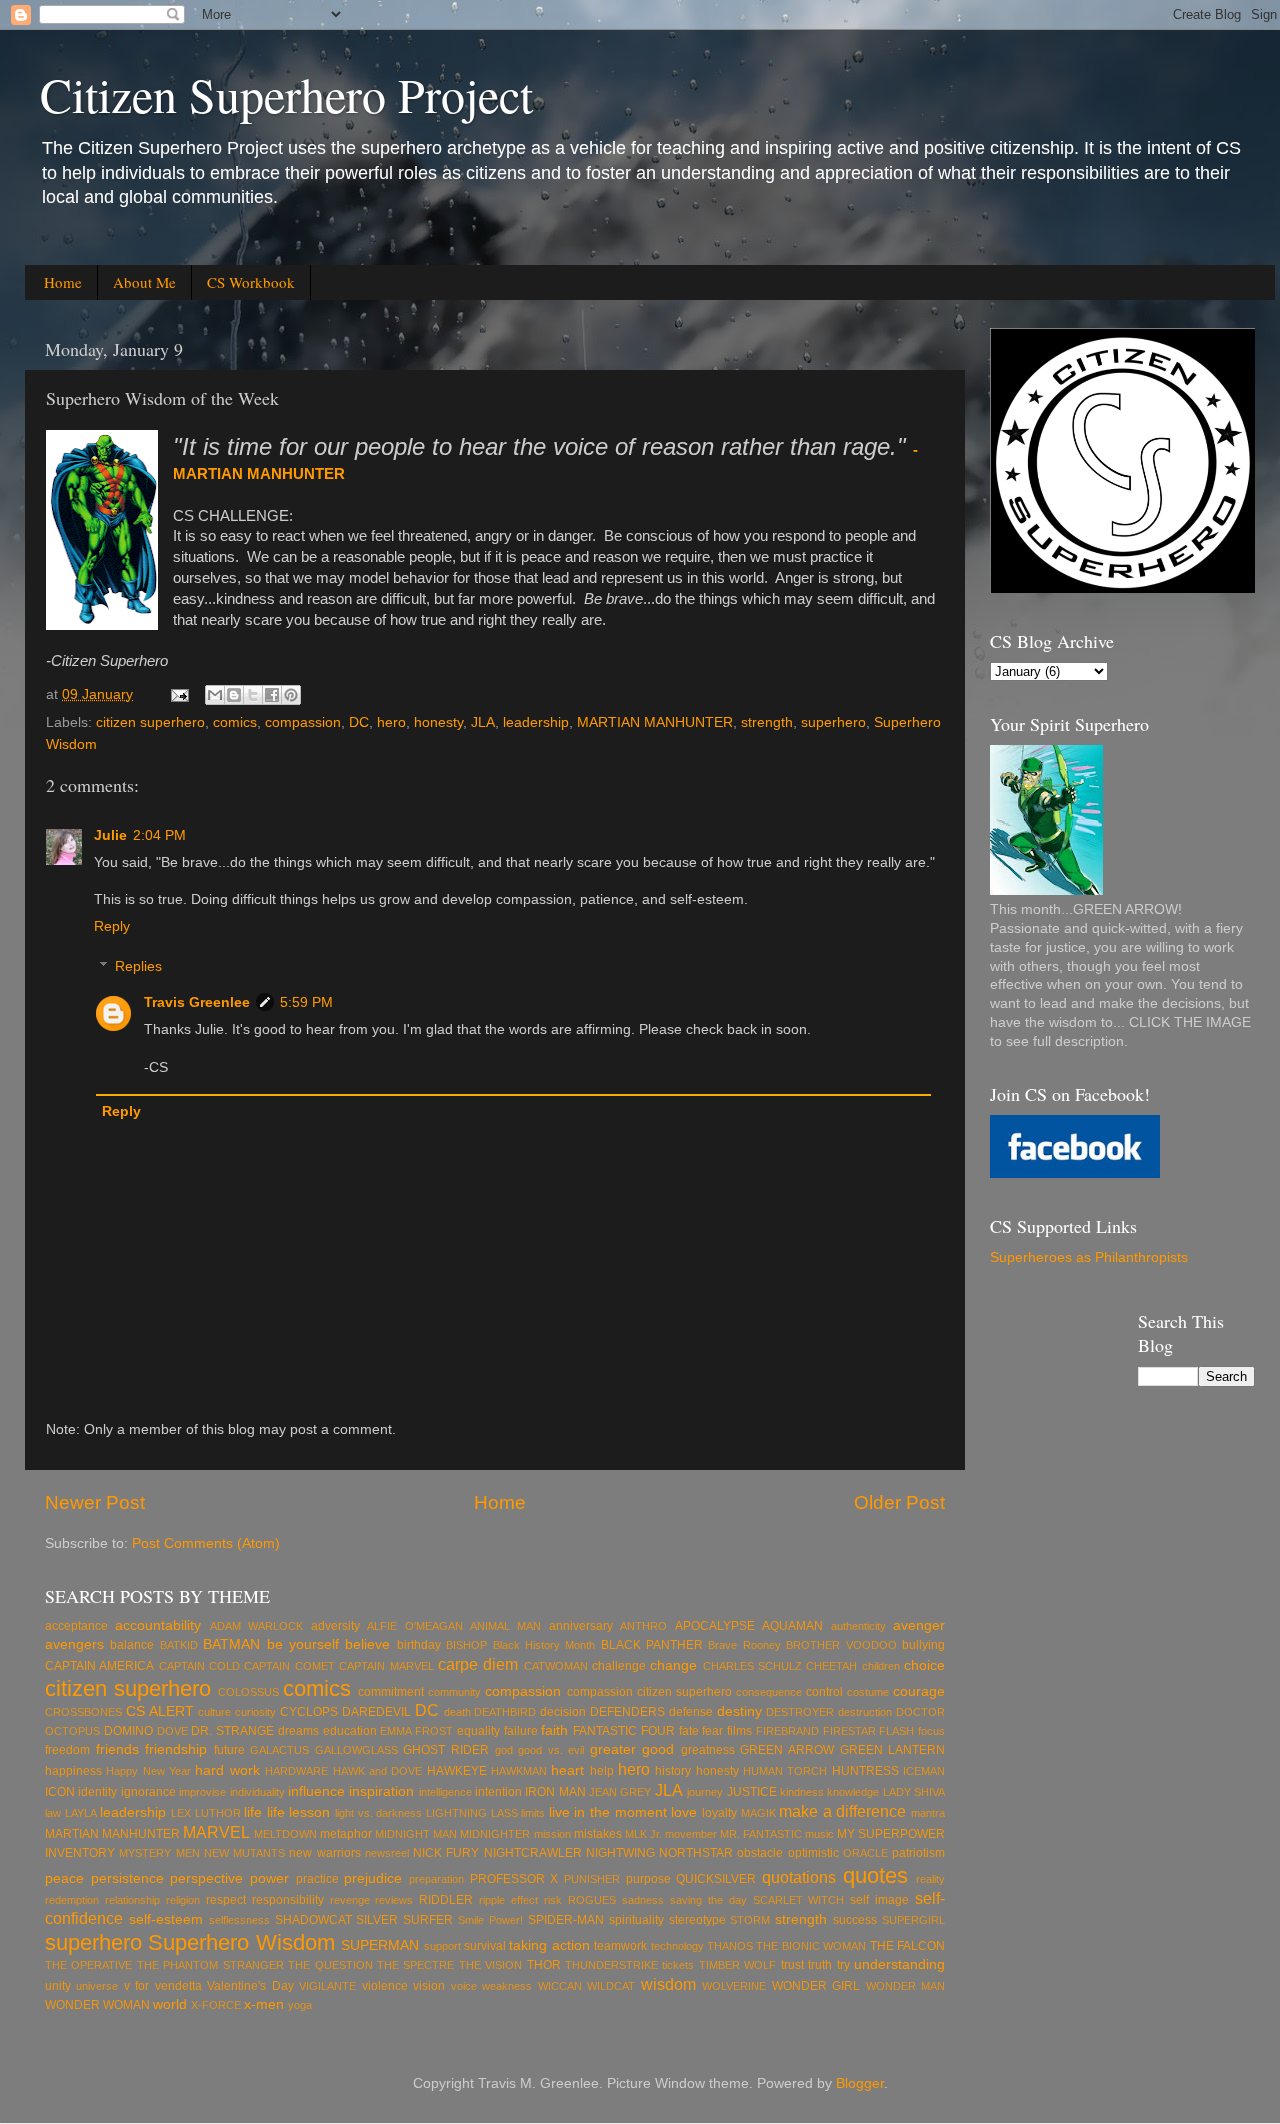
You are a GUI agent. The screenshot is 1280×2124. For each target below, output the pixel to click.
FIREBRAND (787, 1731)
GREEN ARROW (787, 1750)
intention (498, 1792)
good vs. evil (551, 1750)
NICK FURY (446, 1853)
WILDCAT (611, 1986)
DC (359, 722)
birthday (419, 1645)
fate (689, 1731)
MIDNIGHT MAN (416, 1834)
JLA (483, 722)
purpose (648, 1879)
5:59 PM (306, 1002)
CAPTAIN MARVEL (386, 1666)
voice (464, 1986)
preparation (436, 1879)
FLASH (896, 1731)
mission (552, 1834)
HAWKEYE (457, 1771)
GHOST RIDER (446, 1750)
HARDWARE (296, 1771)
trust (792, 1965)
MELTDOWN (285, 1834)
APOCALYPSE (715, 1626)
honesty (438, 722)
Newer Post (95, 1502)
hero (391, 722)
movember (691, 1834)
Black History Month (544, 1645)
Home (63, 282)
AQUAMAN (792, 1626)
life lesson (299, 1812)
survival (485, 1946)
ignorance (148, 1792)
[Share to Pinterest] (291, 695)
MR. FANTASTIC (761, 1834)
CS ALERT (160, 1711)
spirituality (636, 1920)
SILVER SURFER (404, 1920)
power (269, 1878)
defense (691, 1712)
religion (183, 1900)
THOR (544, 1965)
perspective (206, 1878)
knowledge (853, 1792)
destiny (739, 1711)
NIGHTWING (620, 1853)
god (504, 1750)
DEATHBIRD (505, 1712)
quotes (875, 1875)
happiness (73, 1771)
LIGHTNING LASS (472, 1813)
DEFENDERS (627, 1712)
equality (478, 1731)
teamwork (620, 1946)
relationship (132, 1900)
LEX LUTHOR (206, 1813)
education (350, 1731)
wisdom (668, 1984)
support (442, 1946)
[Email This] (215, 695)
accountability (158, 1625)
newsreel (387, 1853)
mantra (928, 1813)
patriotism (918, 1853)
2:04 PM (159, 835)
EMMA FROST (416, 1731)
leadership (536, 722)
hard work (227, 1770)
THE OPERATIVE (88, 1965)
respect (226, 1900)
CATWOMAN (556, 1666)
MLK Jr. (643, 1834)
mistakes (598, 1834)
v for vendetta (163, 1986)
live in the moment (608, 1812)
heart (567, 1770)
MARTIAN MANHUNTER (655, 722)
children (881, 1666)
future (229, 1750)
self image (879, 1900)
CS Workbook (251, 282)
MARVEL (216, 1832)
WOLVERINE (734, 1986)
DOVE (172, 1731)
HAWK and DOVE (378, 1771)
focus (931, 1731)
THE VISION (490, 1965)
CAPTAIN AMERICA (99, 1666)
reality (930, 1879)
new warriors (324, 1853)
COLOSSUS (248, 1692)
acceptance (76, 1626)
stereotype (697, 1920)
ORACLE (865, 1853)
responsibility (288, 1900)
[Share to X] (253, 695)
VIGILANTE (327, 1986)
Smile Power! (490, 1920)
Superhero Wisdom (241, 1942)
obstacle (760, 1853)
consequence (769, 1692)
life (253, 1812)
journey (705, 1792)
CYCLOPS (309, 1712)
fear (712, 1731)
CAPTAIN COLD (199, 1666)
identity (97, 1792)
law (53, 1813)
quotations (799, 1877)
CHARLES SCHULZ (752, 1666)
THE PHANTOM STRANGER (210, 1965)
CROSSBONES (83, 1712)
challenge (619, 1666)
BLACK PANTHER (652, 1645)
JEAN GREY (620, 1792)
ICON (60, 1792)
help (602, 1771)
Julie (110, 835)
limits (533, 1813)
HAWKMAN (519, 1771)
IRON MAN (555, 1792)
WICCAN (560, 1986)
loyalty (719, 1813)
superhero (833, 722)
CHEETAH (831, 1666)
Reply (112, 926)
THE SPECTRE (415, 1965)
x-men (264, 2004)
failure (521, 1731)
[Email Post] (178, 694)
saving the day (708, 1900)
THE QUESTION (330, 1965)
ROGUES (592, 1900)
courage (919, 1691)
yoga (300, 2005)
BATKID (179, 1645)
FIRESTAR (849, 1731)
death (457, 1712)
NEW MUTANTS (244, 1853)
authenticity (858, 1626)
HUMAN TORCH (785, 1771)
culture (214, 1712)
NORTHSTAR (696, 1853)
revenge (350, 1900)
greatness (708, 1750)
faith (554, 1730)
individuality (257, 1792)
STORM (750, 1920)
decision (563, 1712)
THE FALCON (907, 1946)
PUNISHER (592, 1879)
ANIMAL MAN (505, 1626)
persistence (127, 1878)
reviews (394, 1900)
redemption (72, 1900)
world (170, 2004)
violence (385, 1986)
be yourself (303, 1644)
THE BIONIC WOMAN (811, 1946)
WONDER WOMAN (97, 2005)
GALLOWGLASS (356, 1750)
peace (64, 1878)
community (454, 1692)
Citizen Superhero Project (286, 94)
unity (58, 1986)
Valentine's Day (250, 1986)
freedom (67, 1750)
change (673, 1665)
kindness (802, 1792)
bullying (923, 1645)
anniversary (581, 1626)
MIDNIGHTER (495, 1834)
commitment (391, 1692)
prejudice (373, 1878)
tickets (678, 1965)
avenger (919, 1625)
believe (367, 1644)
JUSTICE (752, 1792)
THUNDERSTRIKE (611, 1965)
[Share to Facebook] (272, 695)
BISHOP (466, 1645)
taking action (549, 1945)
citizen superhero (150, 722)
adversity (335, 1626)
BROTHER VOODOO (841, 1645)
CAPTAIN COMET (289, 1666)
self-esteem (166, 1919)
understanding (899, 1964)
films (739, 1731)
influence (316, 1791)
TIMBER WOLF (737, 1965)
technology (677, 1946)
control (824, 1692)
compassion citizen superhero (649, 1692)
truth (820, 1965)
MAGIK (758, 1813)
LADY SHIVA (914, 1792)
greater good (632, 1749)
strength (767, 722)
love (684, 1812)
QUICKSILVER (716, 1879)
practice (317, 1879)
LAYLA (81, 1813)
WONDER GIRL (816, 1986)
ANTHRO (643, 1626)
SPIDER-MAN (566, 1920)
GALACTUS (279, 1750)
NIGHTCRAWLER (533, 1853)
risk (553, 1900)
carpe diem (478, 1664)
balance (132, 1645)
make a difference (842, 1811)
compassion (303, 722)
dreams (298, 1731)
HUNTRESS (865, 1771)
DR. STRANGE (232, 1731)
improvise (202, 1792)
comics (235, 722)
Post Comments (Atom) (206, 1543)
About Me (144, 282)
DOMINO (128, 1731)
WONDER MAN (905, 1986)
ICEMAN (924, 1771)
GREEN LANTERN (893, 1750)
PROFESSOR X (514, 1879)
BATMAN (231, 1644)
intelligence (445, 1792)
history (673, 1771)
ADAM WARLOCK (256, 1626)
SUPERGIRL (913, 1920)
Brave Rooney (744, 1645)
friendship (176, 1749)
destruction (865, 1712)
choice (924, 1665)
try (843, 1965)
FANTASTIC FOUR (624, 1731)
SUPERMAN (380, 1945)
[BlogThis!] (234, 695)
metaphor (346, 1834)
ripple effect (508, 1900)
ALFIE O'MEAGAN (414, 1626)
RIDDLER (446, 1900)
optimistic (813, 1853)
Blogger (860, 2083)
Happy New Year (148, 1771)
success (855, 1920)
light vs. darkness (378, 1813)
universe (97, 1986)
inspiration (381, 1791)
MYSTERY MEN (159, 1853)
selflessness (239, 1920)
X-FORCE (216, 2005)
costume (868, 1692)
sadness (643, 1900)
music (819, 1834)
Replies (138, 966)
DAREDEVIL (376, 1712)
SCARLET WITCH (799, 1900)
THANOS (730, 1946)
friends (117, 1749)
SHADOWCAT (313, 1920)
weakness (507, 1986)
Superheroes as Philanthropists (1089, 1257)
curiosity (255, 1712)
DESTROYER (800, 1712)
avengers (74, 1644)
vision (429, 1986)
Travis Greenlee (197, 1002)
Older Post (899, 1502)
